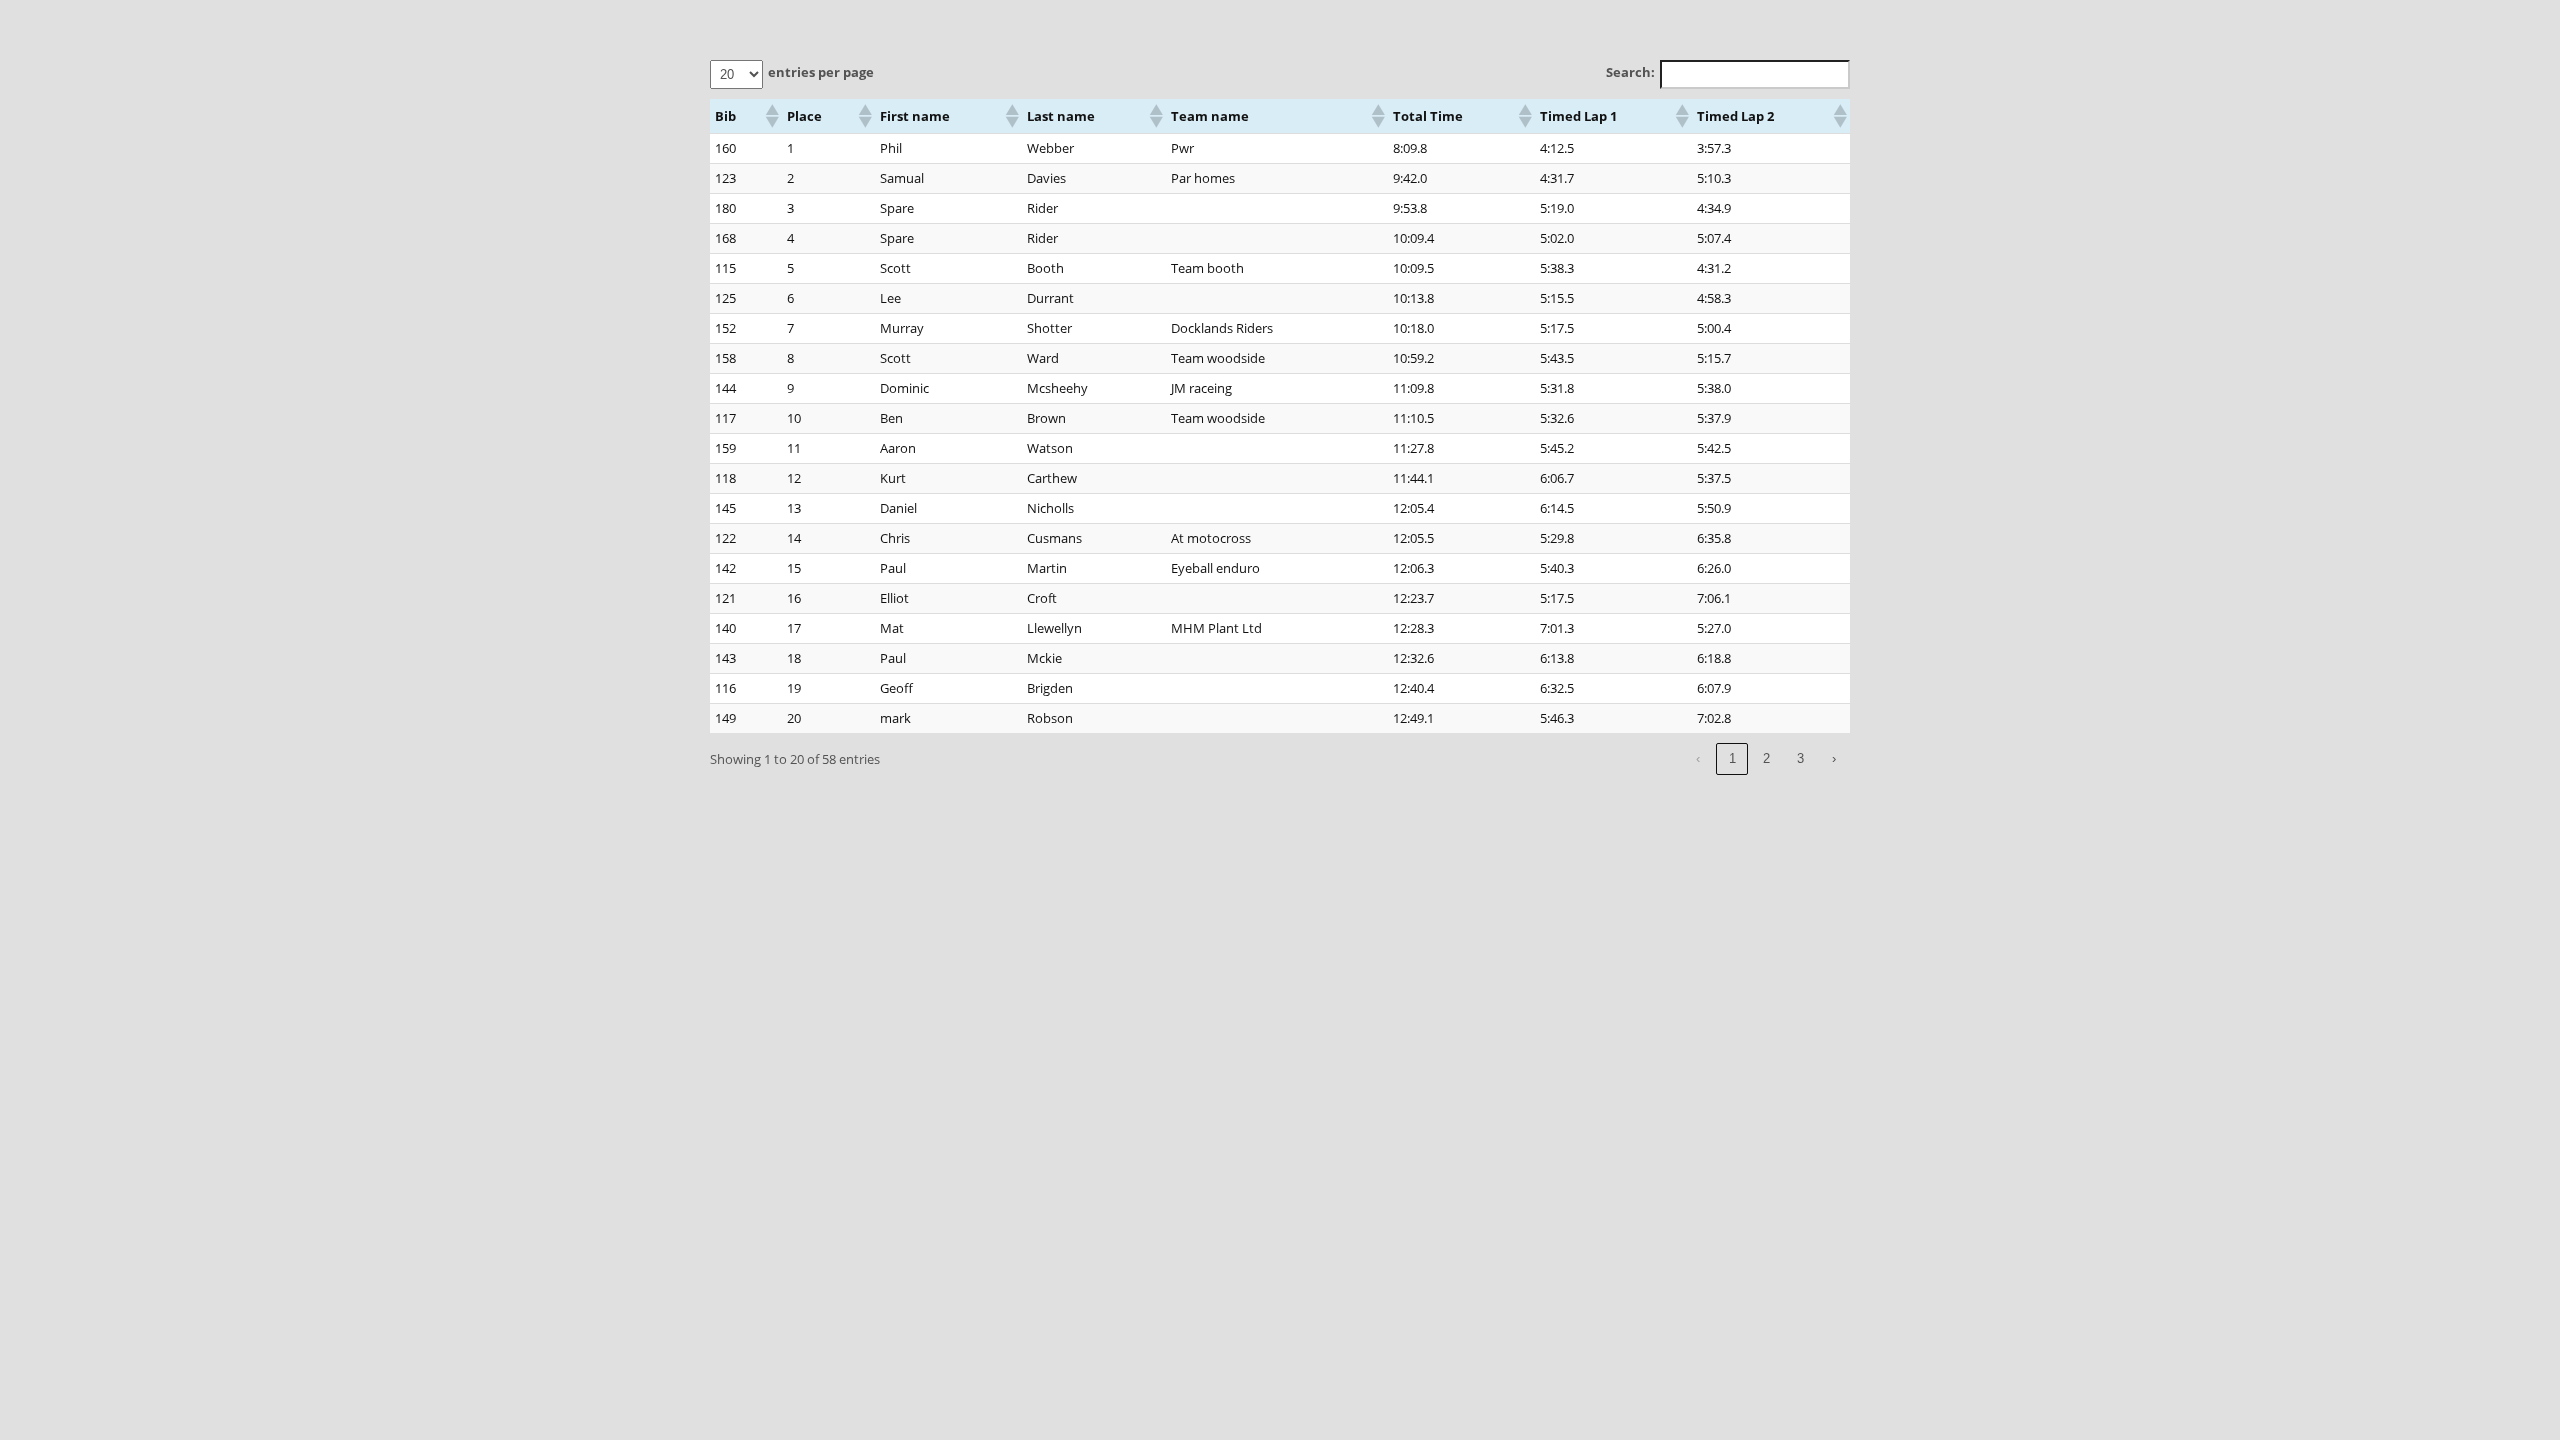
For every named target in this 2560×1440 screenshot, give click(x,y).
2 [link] (1766, 758)
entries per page (821, 72)
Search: (1630, 72)
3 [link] (1800, 758)
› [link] (1834, 758)
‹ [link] (1698, 758)
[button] (771, 116)
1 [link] (1732, 758)
